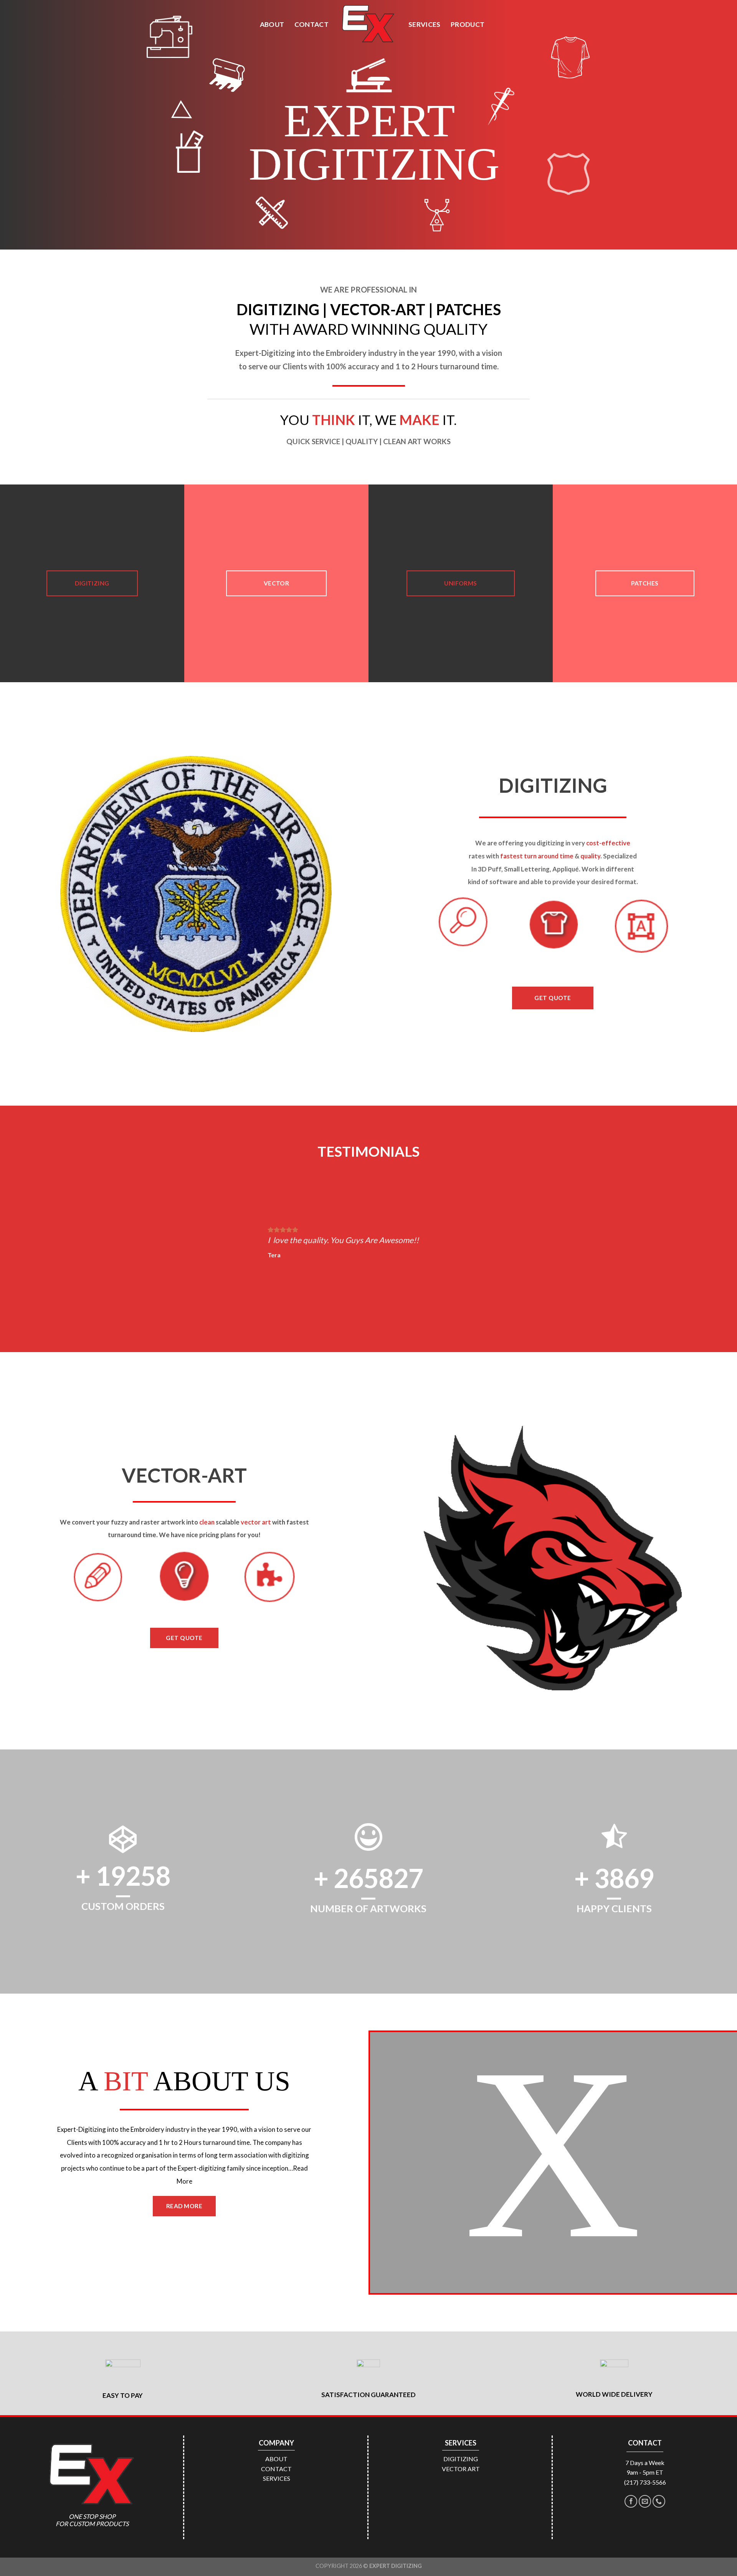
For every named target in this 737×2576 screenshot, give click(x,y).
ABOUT (272, 24)
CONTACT (311, 24)
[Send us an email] (645, 2501)
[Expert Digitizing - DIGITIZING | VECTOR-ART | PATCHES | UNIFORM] (368, 24)
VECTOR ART (461, 2469)
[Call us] (659, 2501)
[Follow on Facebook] (631, 2501)
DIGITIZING (461, 2459)
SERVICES (425, 24)
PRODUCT (468, 24)
